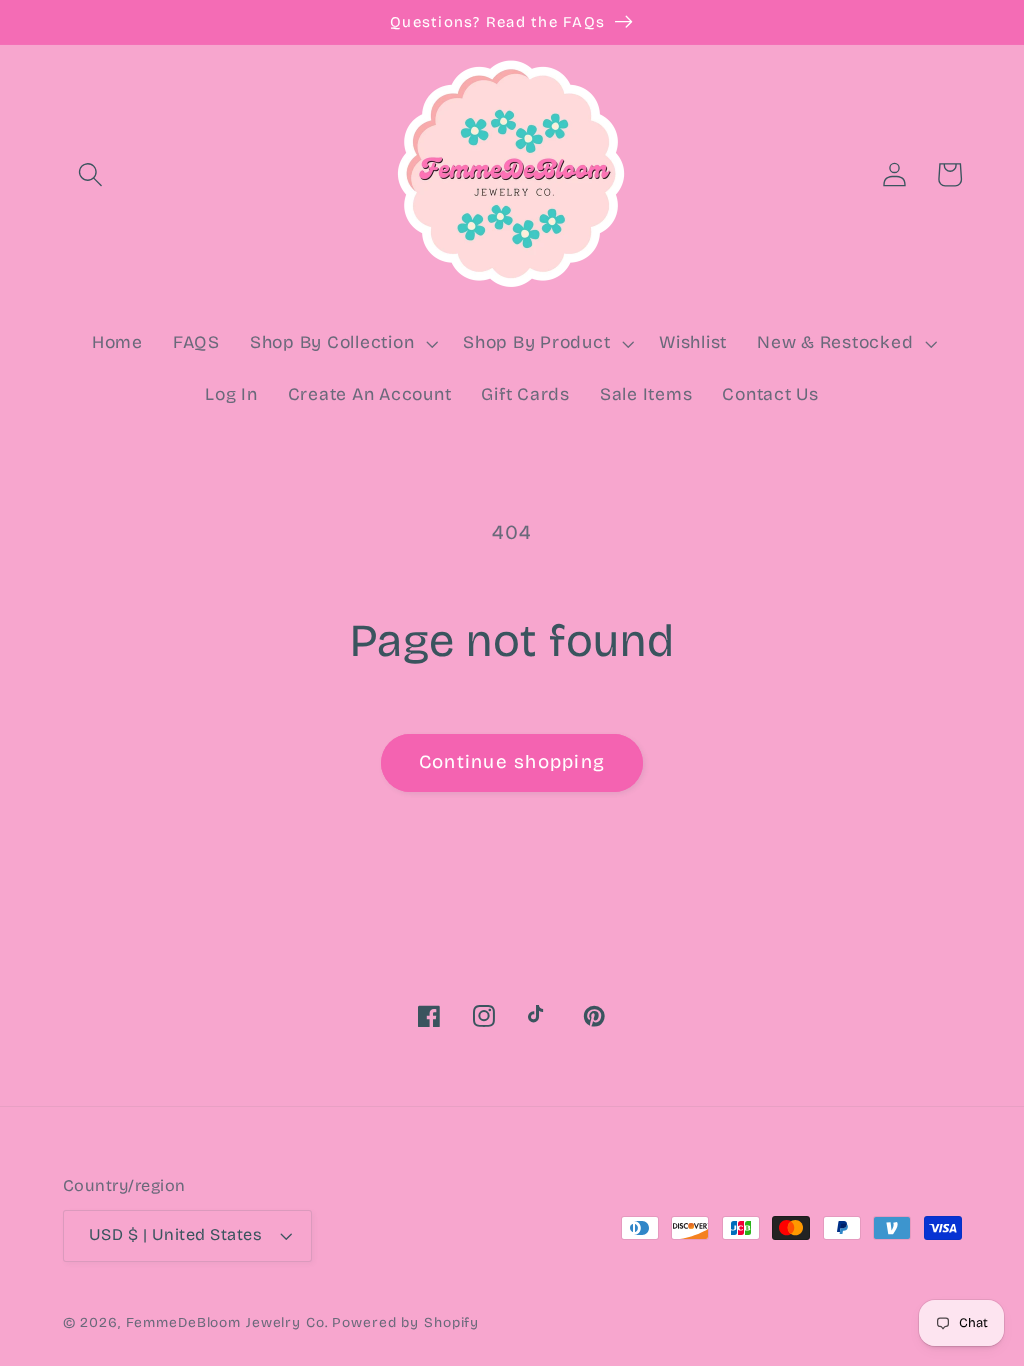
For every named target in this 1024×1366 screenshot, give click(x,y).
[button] (90, 174)
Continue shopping (512, 762)
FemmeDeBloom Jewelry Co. (229, 1322)
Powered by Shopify (405, 1322)
